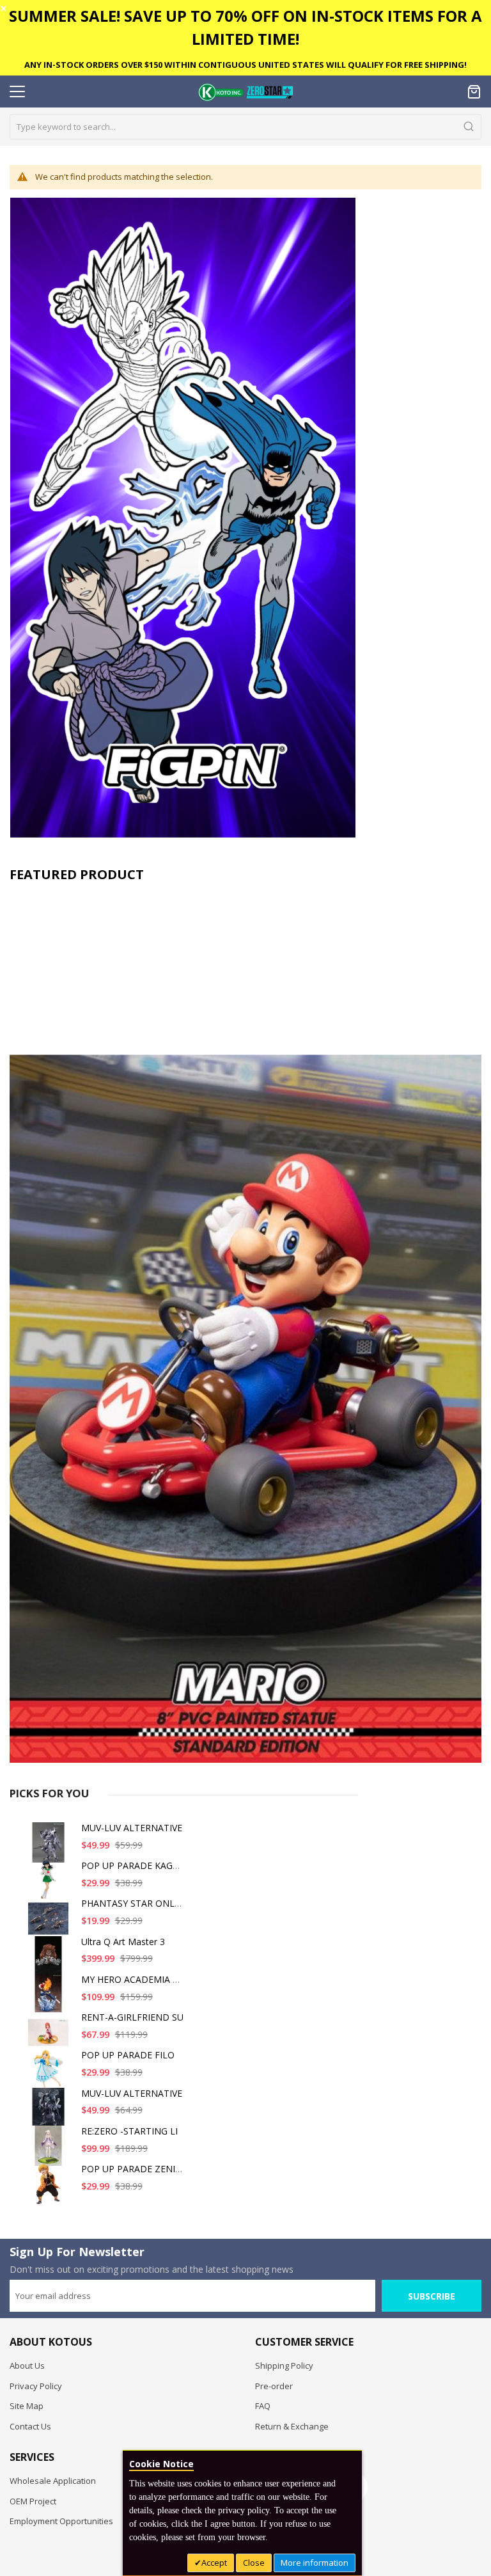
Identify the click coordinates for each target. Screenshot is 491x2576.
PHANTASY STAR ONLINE (135, 1903)
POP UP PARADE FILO (128, 2055)
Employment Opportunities (61, 2521)
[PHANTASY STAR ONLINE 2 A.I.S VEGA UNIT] (51, 1923)
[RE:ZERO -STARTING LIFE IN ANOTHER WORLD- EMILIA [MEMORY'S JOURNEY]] (51, 2151)
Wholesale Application (53, 2481)
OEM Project (33, 2501)
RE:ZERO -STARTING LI (129, 2131)
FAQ (263, 2406)
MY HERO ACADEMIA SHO (136, 1979)
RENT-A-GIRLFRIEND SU (132, 2017)
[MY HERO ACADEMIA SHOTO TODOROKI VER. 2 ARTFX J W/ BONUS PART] (51, 1999)
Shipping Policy (284, 2365)
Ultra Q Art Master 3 (123, 1942)
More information (315, 2563)
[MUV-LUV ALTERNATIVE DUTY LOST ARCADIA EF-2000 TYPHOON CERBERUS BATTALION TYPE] (51, 1848)
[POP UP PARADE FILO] (51, 2075)
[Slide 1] (245, 1326)
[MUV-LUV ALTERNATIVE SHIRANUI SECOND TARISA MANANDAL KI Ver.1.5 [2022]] (51, 2113)
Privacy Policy (36, 2386)
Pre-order (274, 2386)
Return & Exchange (292, 2426)
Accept (214, 2563)
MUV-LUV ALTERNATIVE (132, 1828)
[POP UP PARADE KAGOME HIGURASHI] (51, 1885)
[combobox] (245, 127)
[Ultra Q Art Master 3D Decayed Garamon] (51, 1961)
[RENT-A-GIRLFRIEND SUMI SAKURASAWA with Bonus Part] (51, 2037)
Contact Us (30, 2426)
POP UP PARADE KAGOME (137, 1865)
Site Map (27, 2406)
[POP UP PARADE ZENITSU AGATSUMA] (51, 2189)
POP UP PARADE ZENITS (134, 2169)
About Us (27, 2365)
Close (254, 2563)
